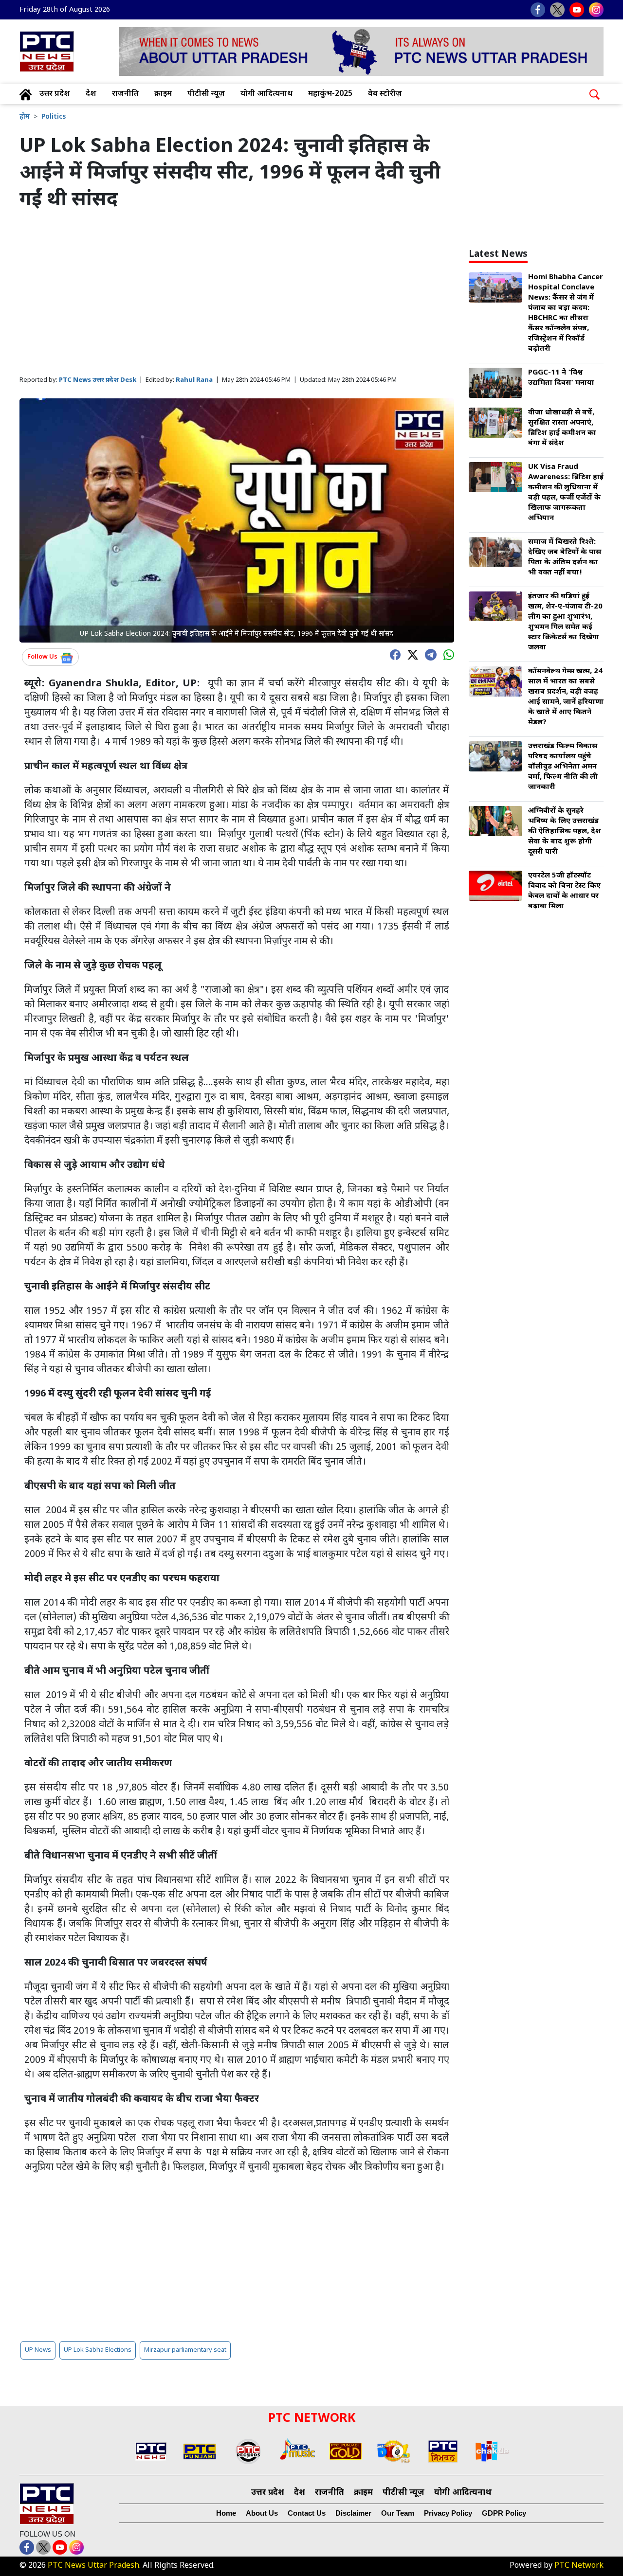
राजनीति (125, 94)
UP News (38, 2350)
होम (25, 117)
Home (226, 2513)
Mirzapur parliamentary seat (185, 2350)
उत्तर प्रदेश (55, 94)
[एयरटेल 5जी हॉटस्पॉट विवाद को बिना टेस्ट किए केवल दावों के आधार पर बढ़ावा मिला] (495, 886)
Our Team (398, 2513)
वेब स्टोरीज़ (385, 94)
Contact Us (307, 2513)
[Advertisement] (237, 294)
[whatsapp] (446, 654)
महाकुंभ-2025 (330, 94)
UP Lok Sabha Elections (98, 2350)
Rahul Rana (194, 380)
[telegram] (428, 654)
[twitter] (410, 654)
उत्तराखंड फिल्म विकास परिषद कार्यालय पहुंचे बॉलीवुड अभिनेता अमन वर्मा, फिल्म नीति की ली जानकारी (563, 767)
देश (91, 94)
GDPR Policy (504, 2513)
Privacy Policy (448, 2513)
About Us (262, 2513)
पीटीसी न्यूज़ (206, 94)
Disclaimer (353, 2513)
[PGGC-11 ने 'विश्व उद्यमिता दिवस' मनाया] (495, 384)
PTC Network (579, 2566)
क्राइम (163, 94)
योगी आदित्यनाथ (266, 94)
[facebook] (393, 654)
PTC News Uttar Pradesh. (94, 2566)
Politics (54, 117)
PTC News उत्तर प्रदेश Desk (98, 380)
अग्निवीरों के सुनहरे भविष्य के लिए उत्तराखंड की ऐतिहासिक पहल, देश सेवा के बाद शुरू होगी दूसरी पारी (565, 832)
